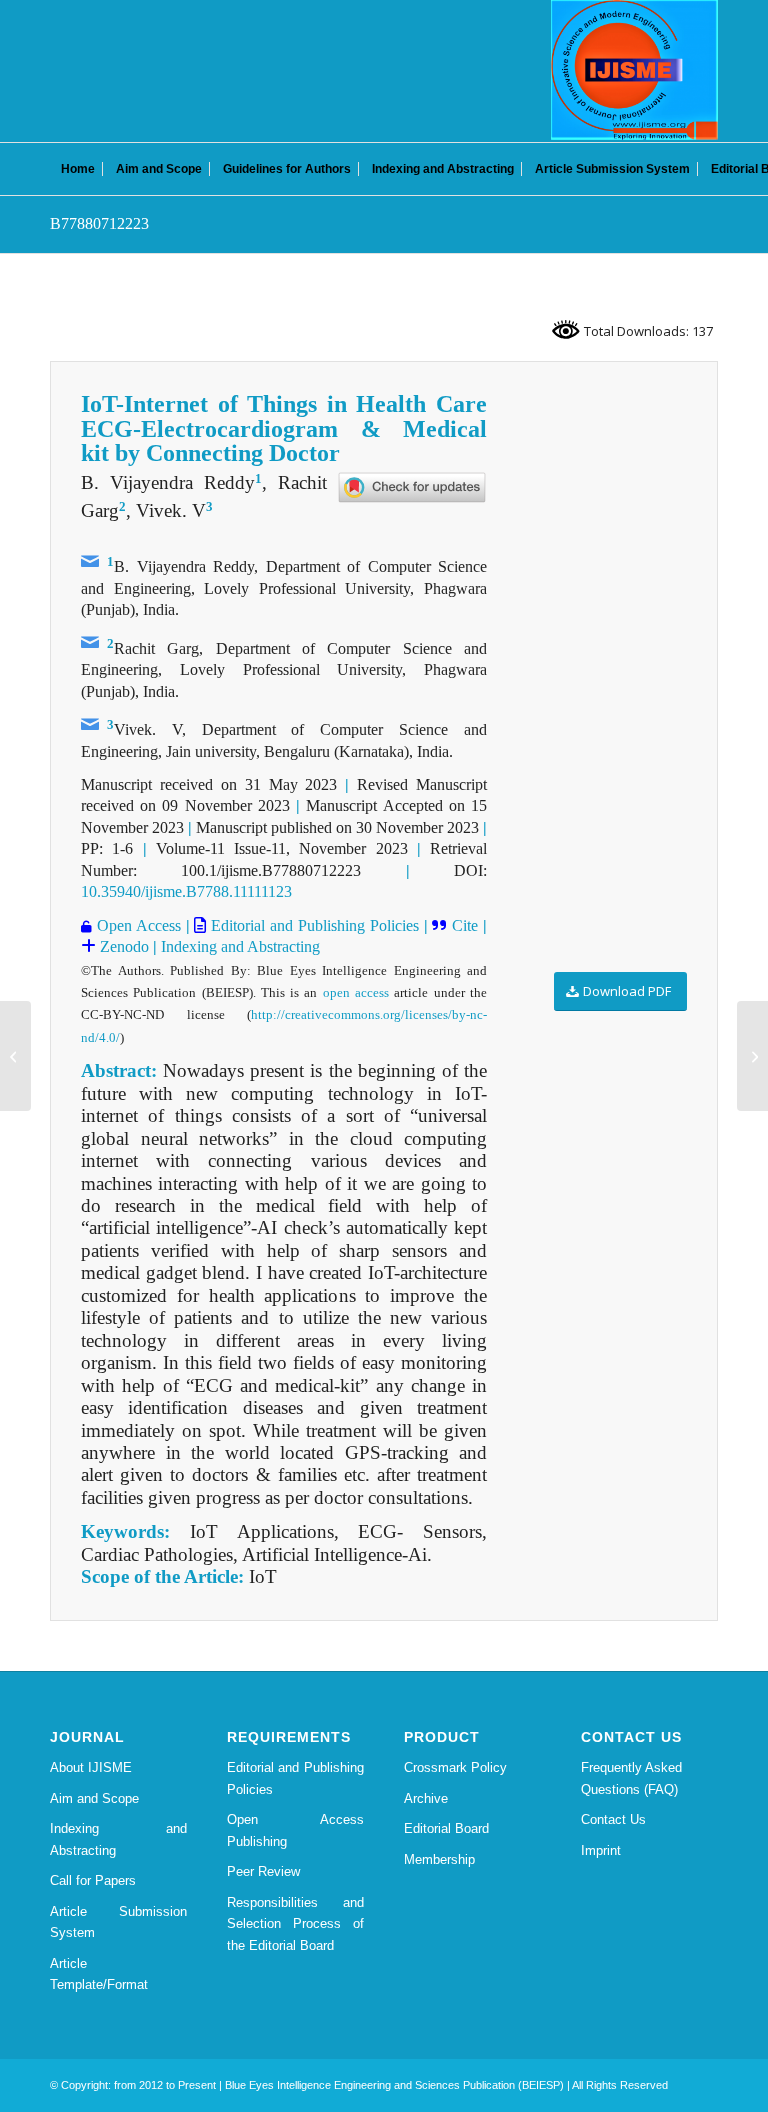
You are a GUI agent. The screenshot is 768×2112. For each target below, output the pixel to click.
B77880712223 (99, 223)
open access (356, 992)
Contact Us (613, 1819)
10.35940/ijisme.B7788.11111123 (186, 891)
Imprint (601, 1850)
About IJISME (91, 1767)
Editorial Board (446, 1828)
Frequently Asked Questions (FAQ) (631, 1778)
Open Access (136, 925)
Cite (462, 925)
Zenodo (122, 946)
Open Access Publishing (295, 1830)
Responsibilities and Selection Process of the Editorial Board (295, 1924)
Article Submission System (118, 1922)
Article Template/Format (99, 1974)
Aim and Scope (94, 1798)
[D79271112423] (15, 1056)
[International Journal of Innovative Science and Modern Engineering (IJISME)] (634, 70)
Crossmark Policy (455, 1767)
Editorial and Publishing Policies (312, 925)
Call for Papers (93, 1880)
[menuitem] (78, 169)
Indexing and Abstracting (240, 946)
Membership (439, 1859)
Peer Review (263, 1871)
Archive (426, 1798)
